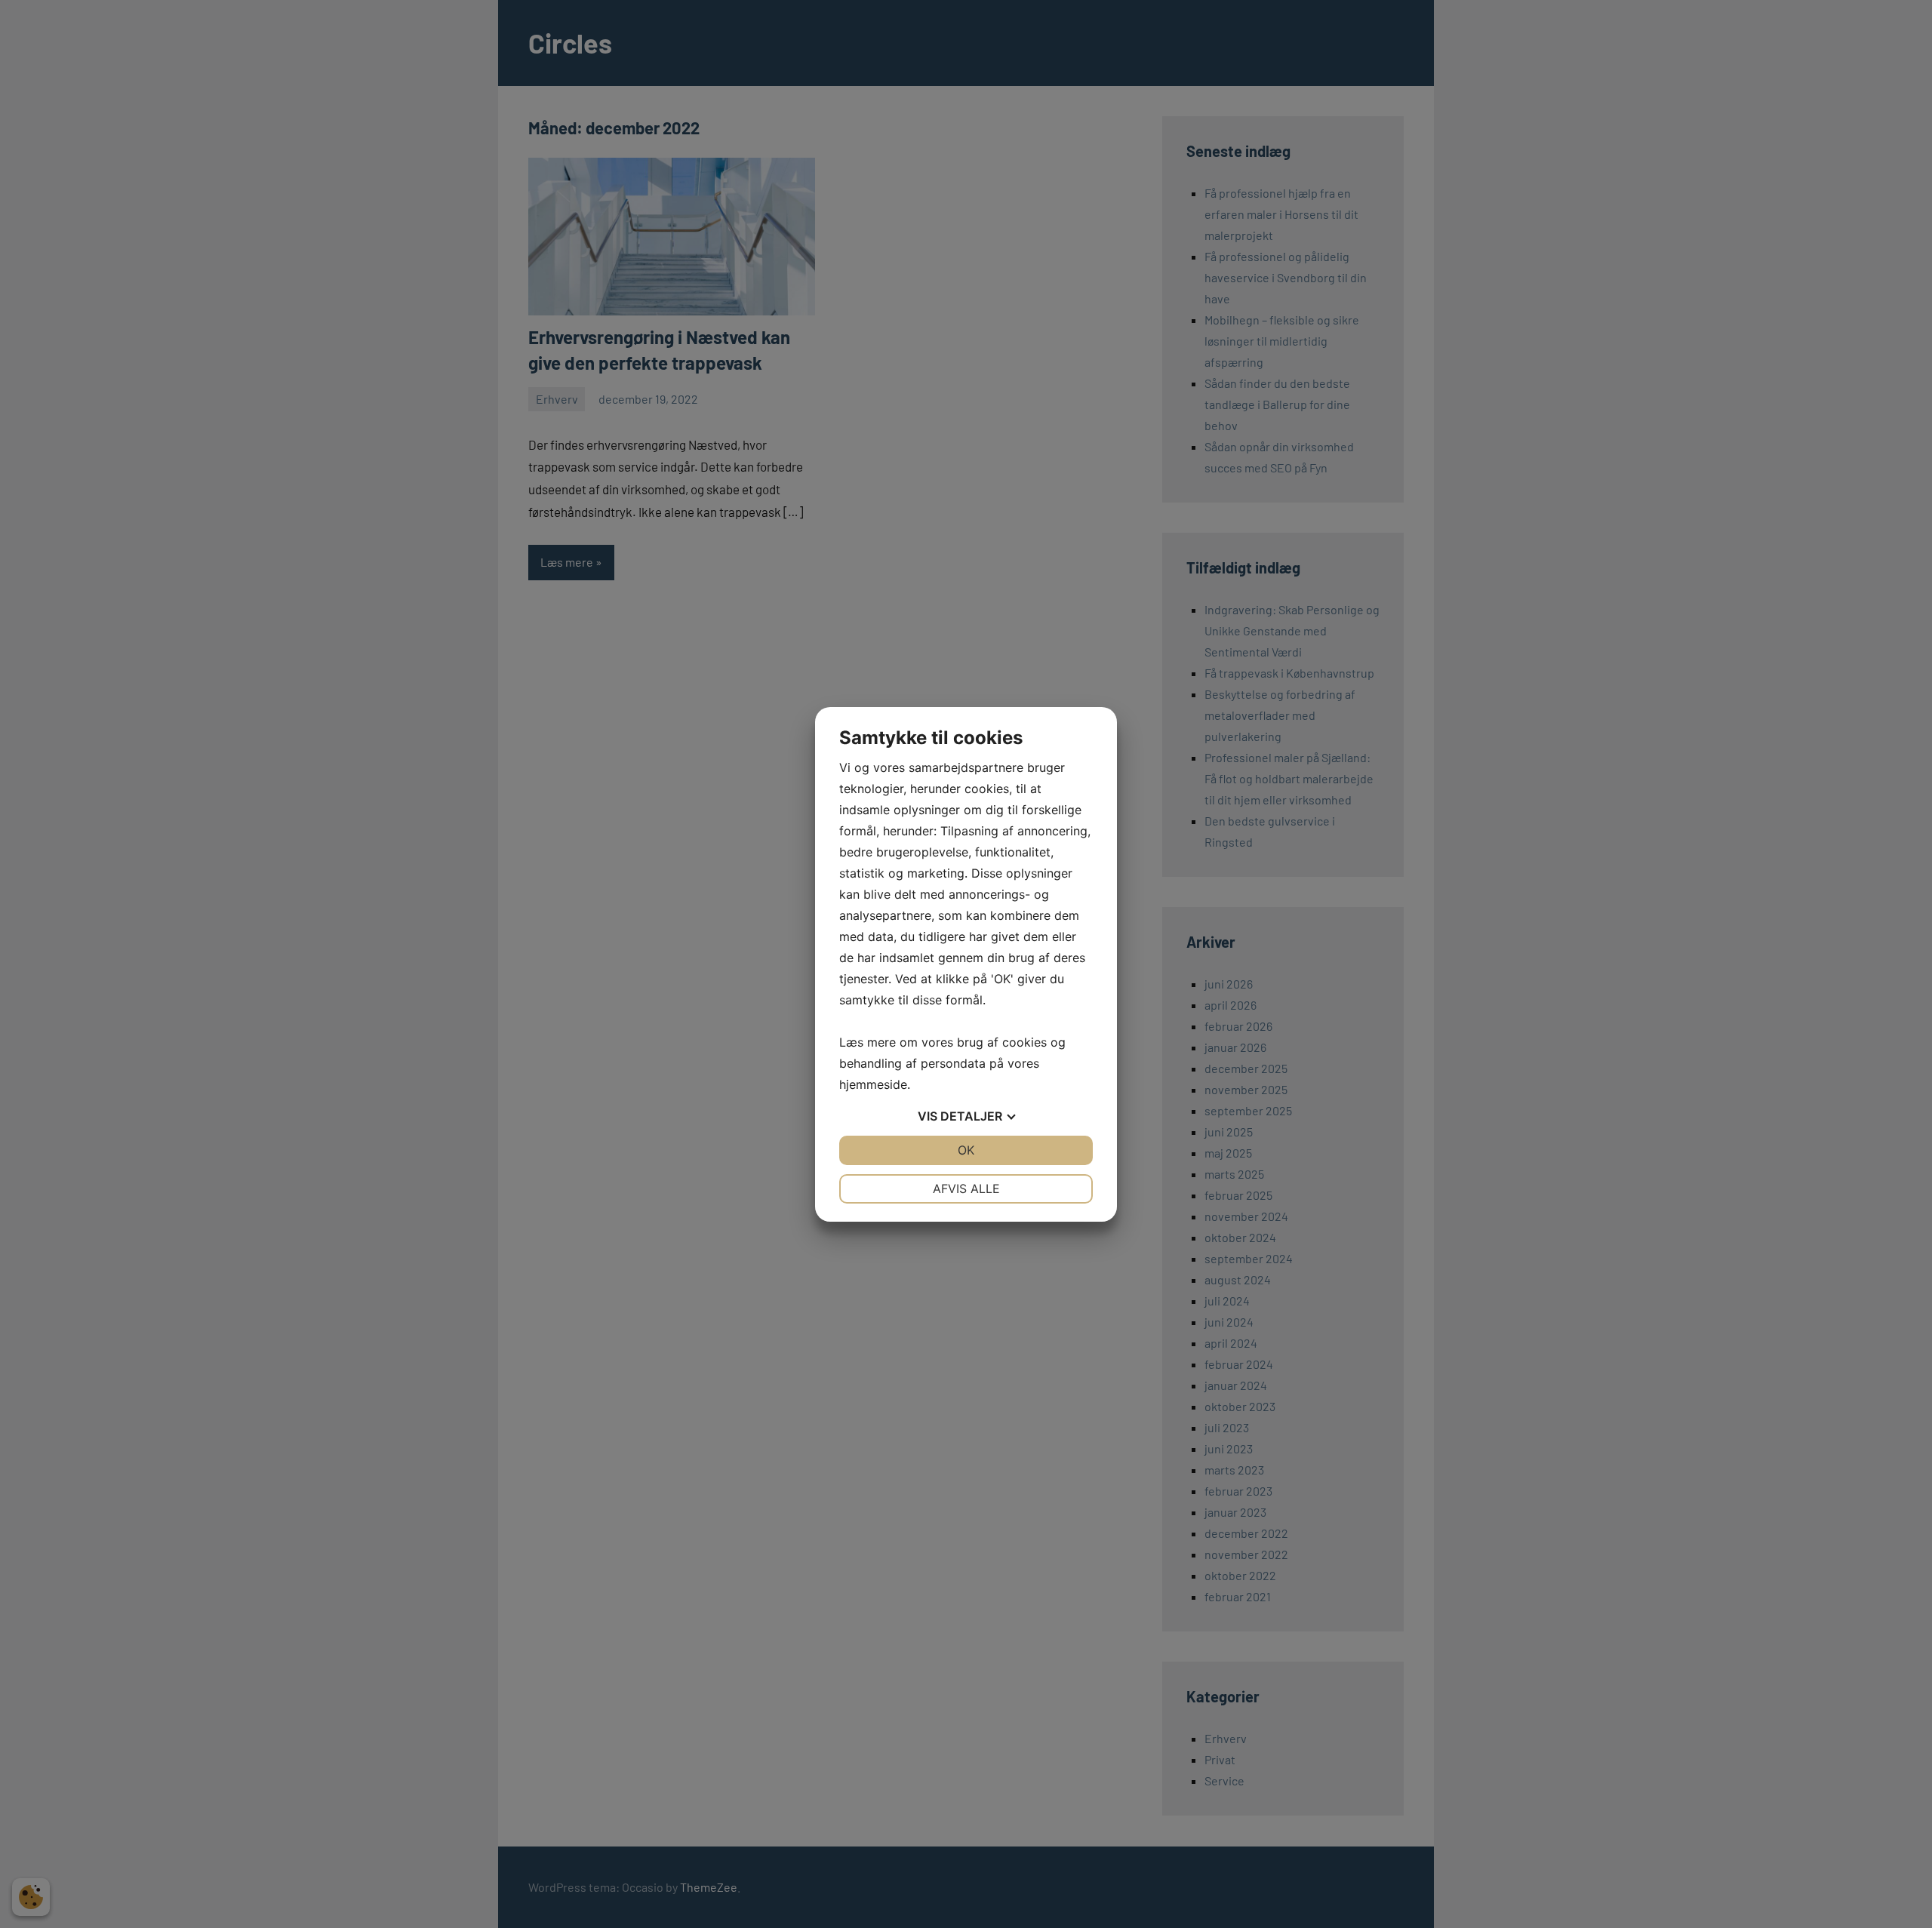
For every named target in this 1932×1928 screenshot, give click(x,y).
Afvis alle (966, 1188)
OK (966, 1150)
